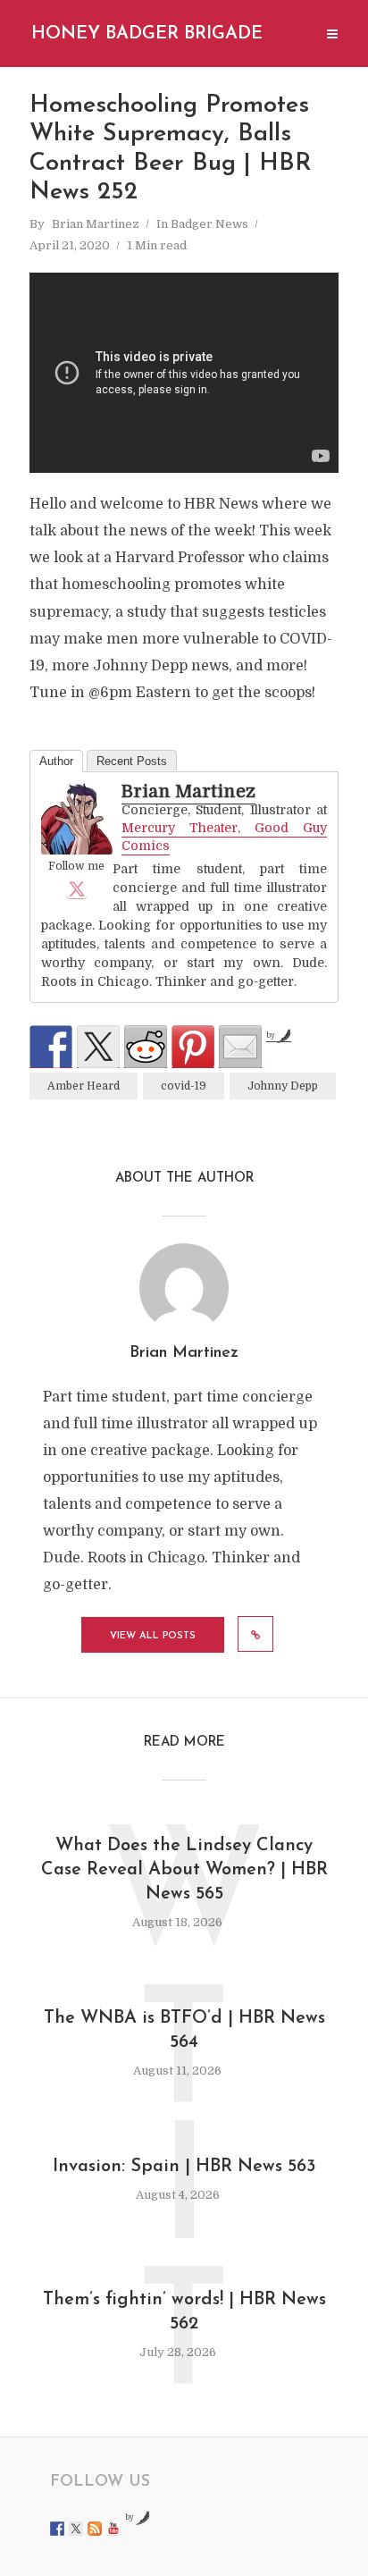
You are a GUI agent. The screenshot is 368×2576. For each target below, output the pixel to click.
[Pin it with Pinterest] (193, 1047)
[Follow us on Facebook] (57, 2529)
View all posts (153, 1636)
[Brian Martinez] (77, 819)
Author (56, 761)
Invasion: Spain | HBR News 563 (184, 2167)
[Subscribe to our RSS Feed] (95, 2529)
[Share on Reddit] (146, 1047)
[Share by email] (240, 1047)
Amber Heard (84, 1086)
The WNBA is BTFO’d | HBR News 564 (184, 2030)
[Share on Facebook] (51, 1047)
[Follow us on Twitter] (76, 2529)
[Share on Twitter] (98, 1047)
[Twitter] (77, 888)
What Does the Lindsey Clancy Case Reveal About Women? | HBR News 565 (184, 1870)
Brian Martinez (96, 224)
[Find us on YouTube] (113, 2529)
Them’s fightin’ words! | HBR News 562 (184, 2312)
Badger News (209, 224)
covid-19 (184, 1086)
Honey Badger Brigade (147, 34)
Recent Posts (132, 761)
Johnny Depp (283, 1086)
